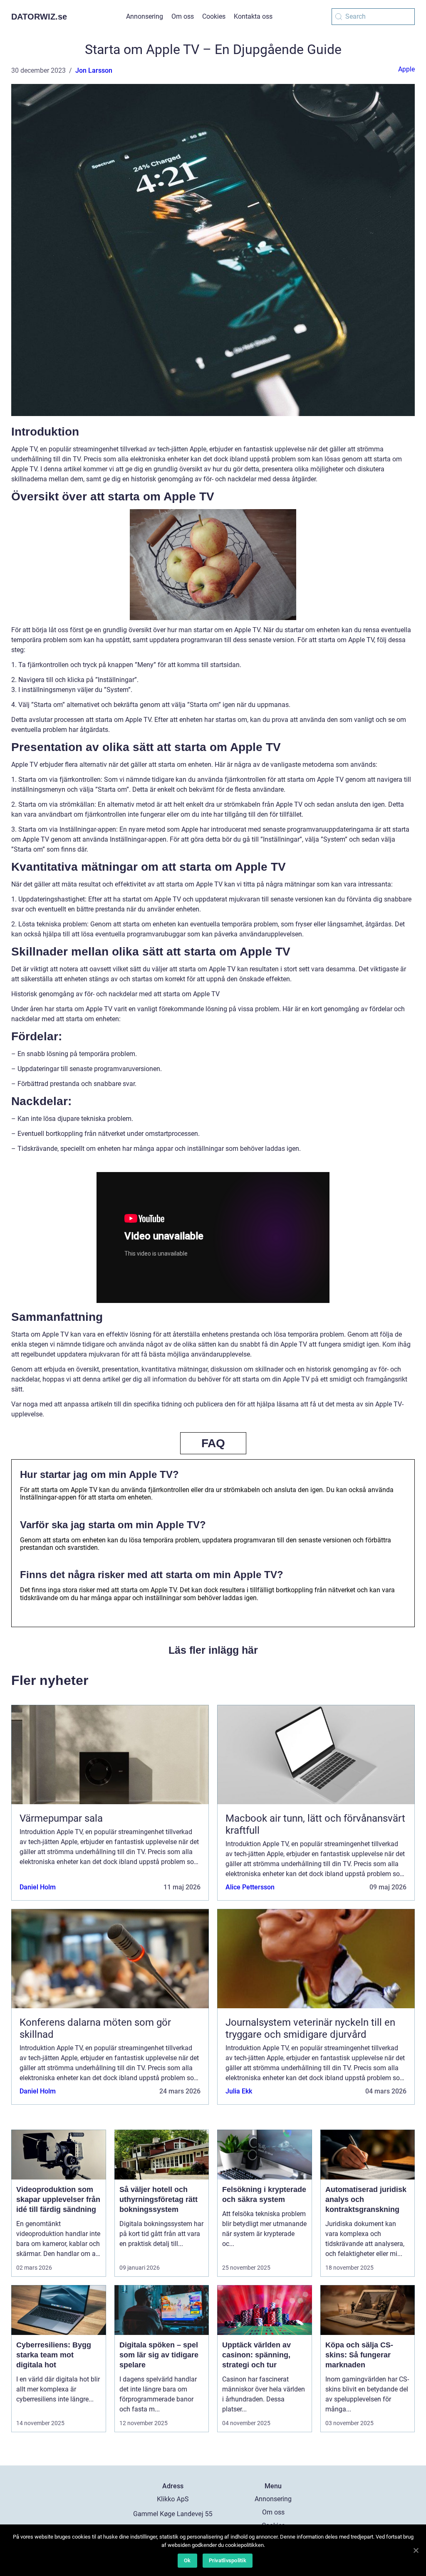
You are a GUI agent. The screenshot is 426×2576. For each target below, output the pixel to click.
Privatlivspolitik (228, 2560)
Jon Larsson (94, 70)
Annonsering (145, 16)
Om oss (183, 16)
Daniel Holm (38, 1887)
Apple (406, 69)
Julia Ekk (239, 2091)
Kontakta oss (253, 16)
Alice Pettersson (250, 1887)
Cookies (214, 16)
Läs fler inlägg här (213, 1650)
